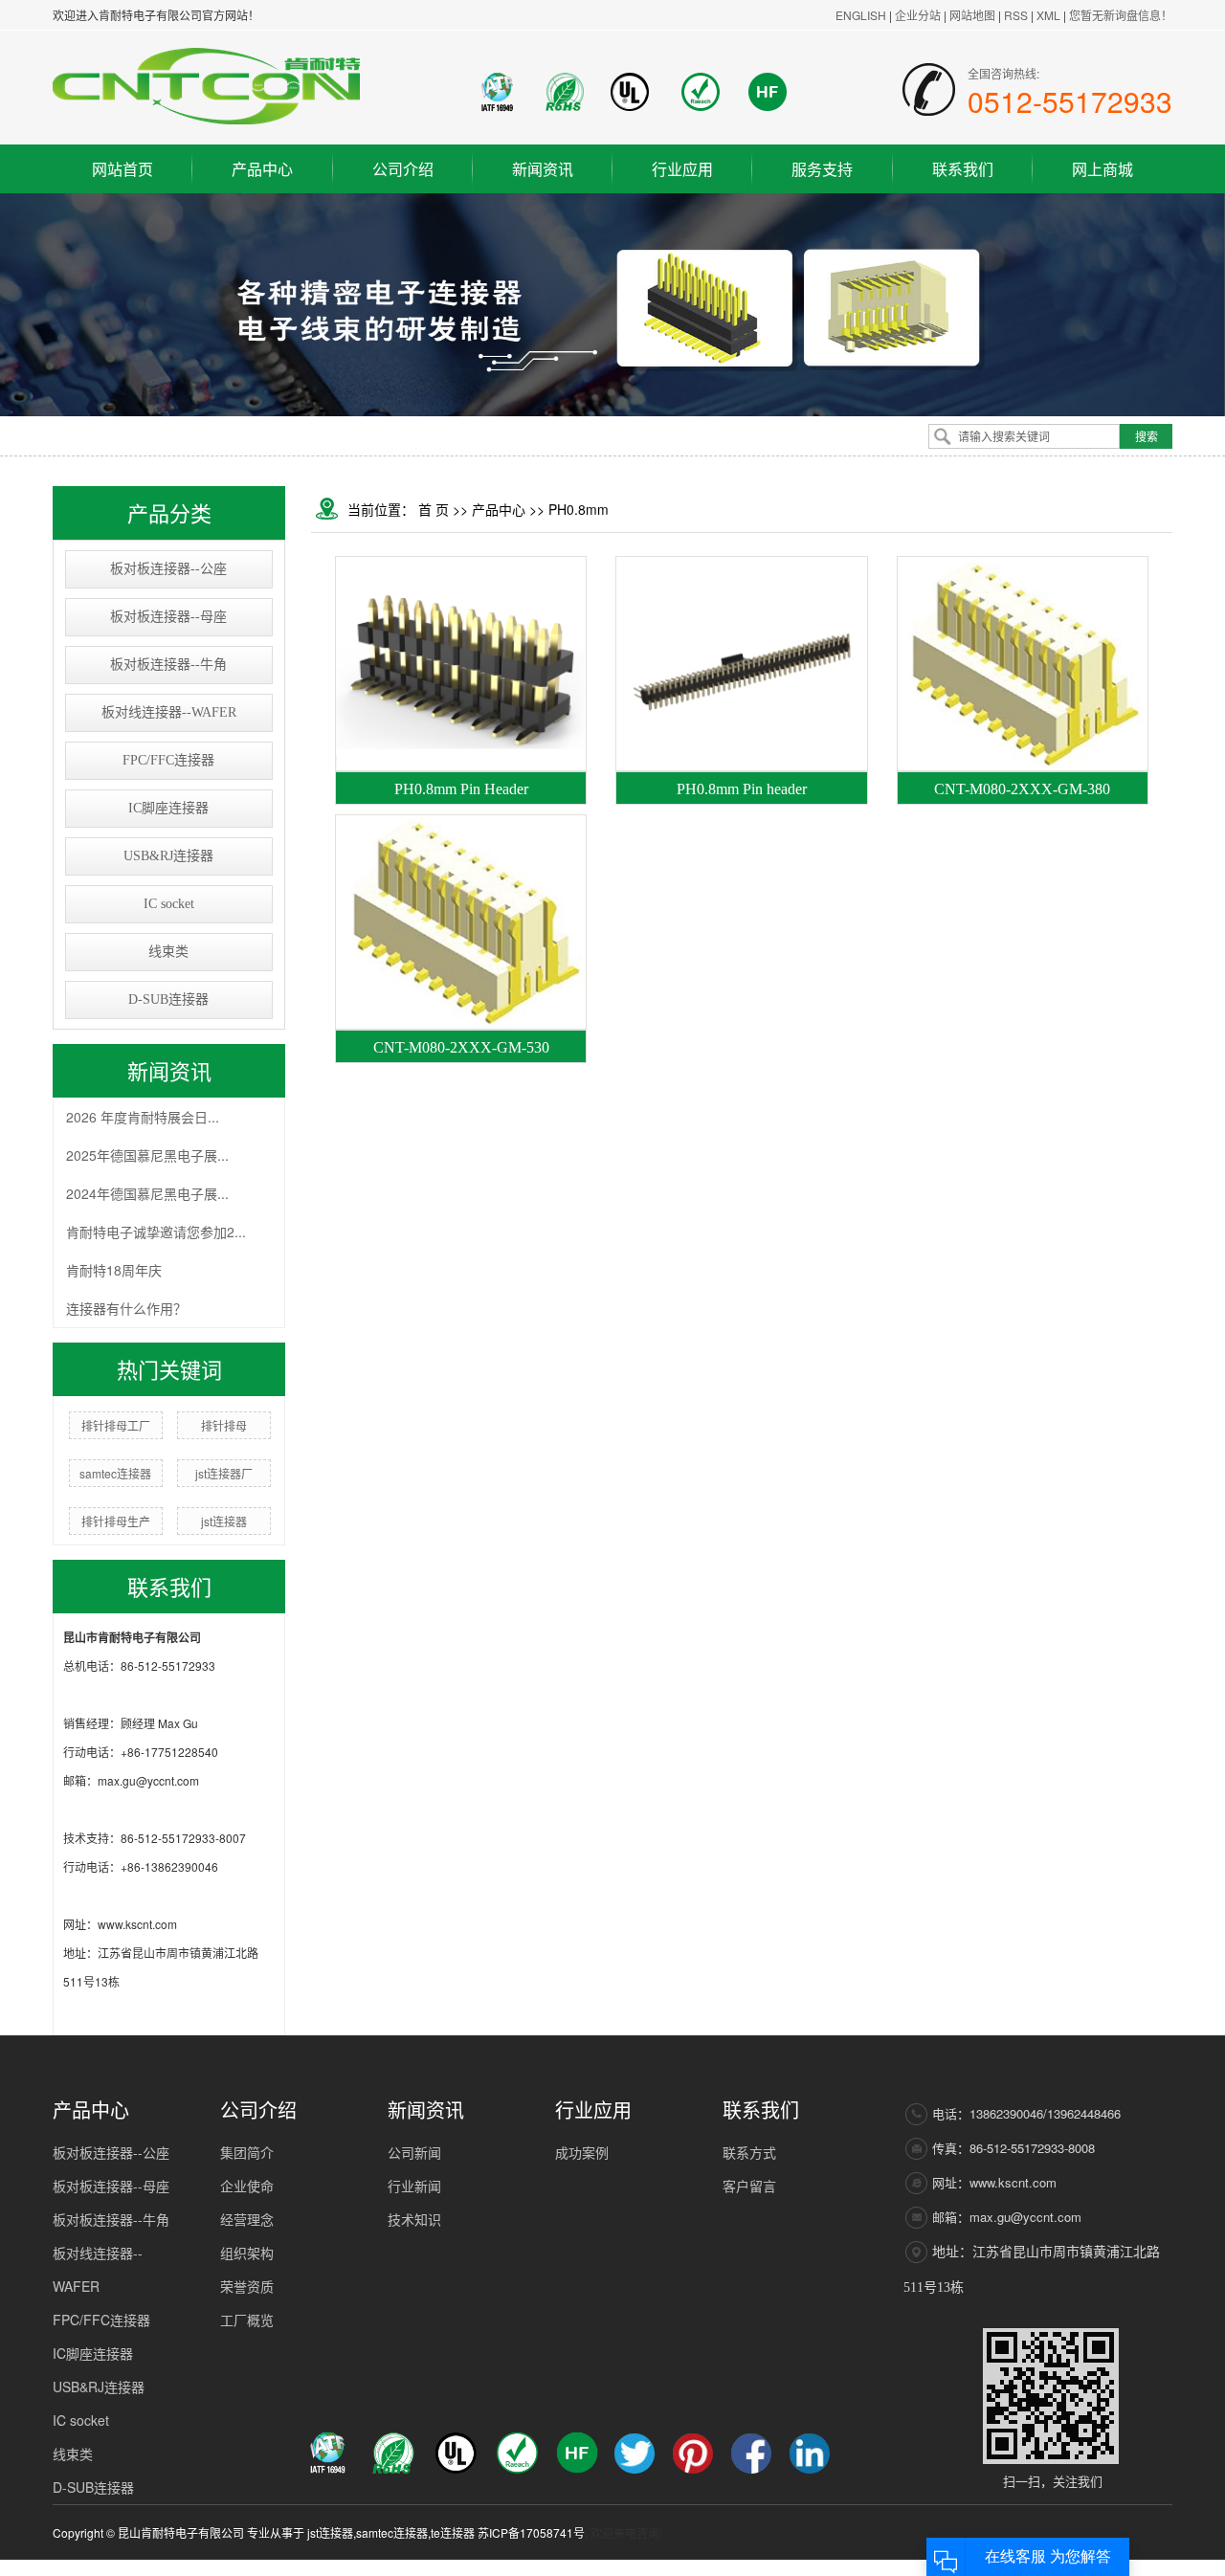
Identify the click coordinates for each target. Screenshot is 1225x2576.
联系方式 (749, 2152)
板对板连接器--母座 (168, 617)
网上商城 (1102, 169)
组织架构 (247, 2253)
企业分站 (918, 15)
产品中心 (262, 169)
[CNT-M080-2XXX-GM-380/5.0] (1023, 664)
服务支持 (822, 169)
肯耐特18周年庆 (114, 1270)
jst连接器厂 (224, 1473)
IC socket (169, 904)
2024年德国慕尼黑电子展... (147, 1193)
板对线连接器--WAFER (169, 712)
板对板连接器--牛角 (168, 665)
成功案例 (582, 2152)
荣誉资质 (247, 2286)
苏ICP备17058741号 (531, 2532)
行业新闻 (414, 2186)
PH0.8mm (579, 509)
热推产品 (831, 2568)
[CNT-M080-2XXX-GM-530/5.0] (461, 922)
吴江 (1161, 2568)
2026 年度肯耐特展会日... (143, 1117)
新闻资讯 (543, 169)
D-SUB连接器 (168, 999)
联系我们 (963, 169)
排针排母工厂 (116, 1425)
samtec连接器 (115, 1473)
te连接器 (453, 2532)
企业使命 (247, 2186)
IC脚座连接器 (168, 808)
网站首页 (122, 169)
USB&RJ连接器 (168, 856)
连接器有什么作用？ (126, 1308)
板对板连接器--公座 (168, 569)
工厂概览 (247, 2320)
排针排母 (224, 1425)
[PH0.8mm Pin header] (741, 664)
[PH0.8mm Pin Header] (461, 664)
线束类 (168, 952)
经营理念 (247, 2219)
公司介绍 (403, 169)
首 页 (434, 509)
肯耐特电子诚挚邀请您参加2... (156, 1232)
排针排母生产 (116, 1521)
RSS (1016, 15)
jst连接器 (224, 1521)
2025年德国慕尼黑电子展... (147, 1155)
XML (1048, 15)
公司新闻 (414, 2152)
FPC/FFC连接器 (168, 760)
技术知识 (414, 2219)
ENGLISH (861, 15)
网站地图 (974, 15)
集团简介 (247, 2152)
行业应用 (682, 169)
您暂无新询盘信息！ (1121, 15)
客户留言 (749, 2186)
